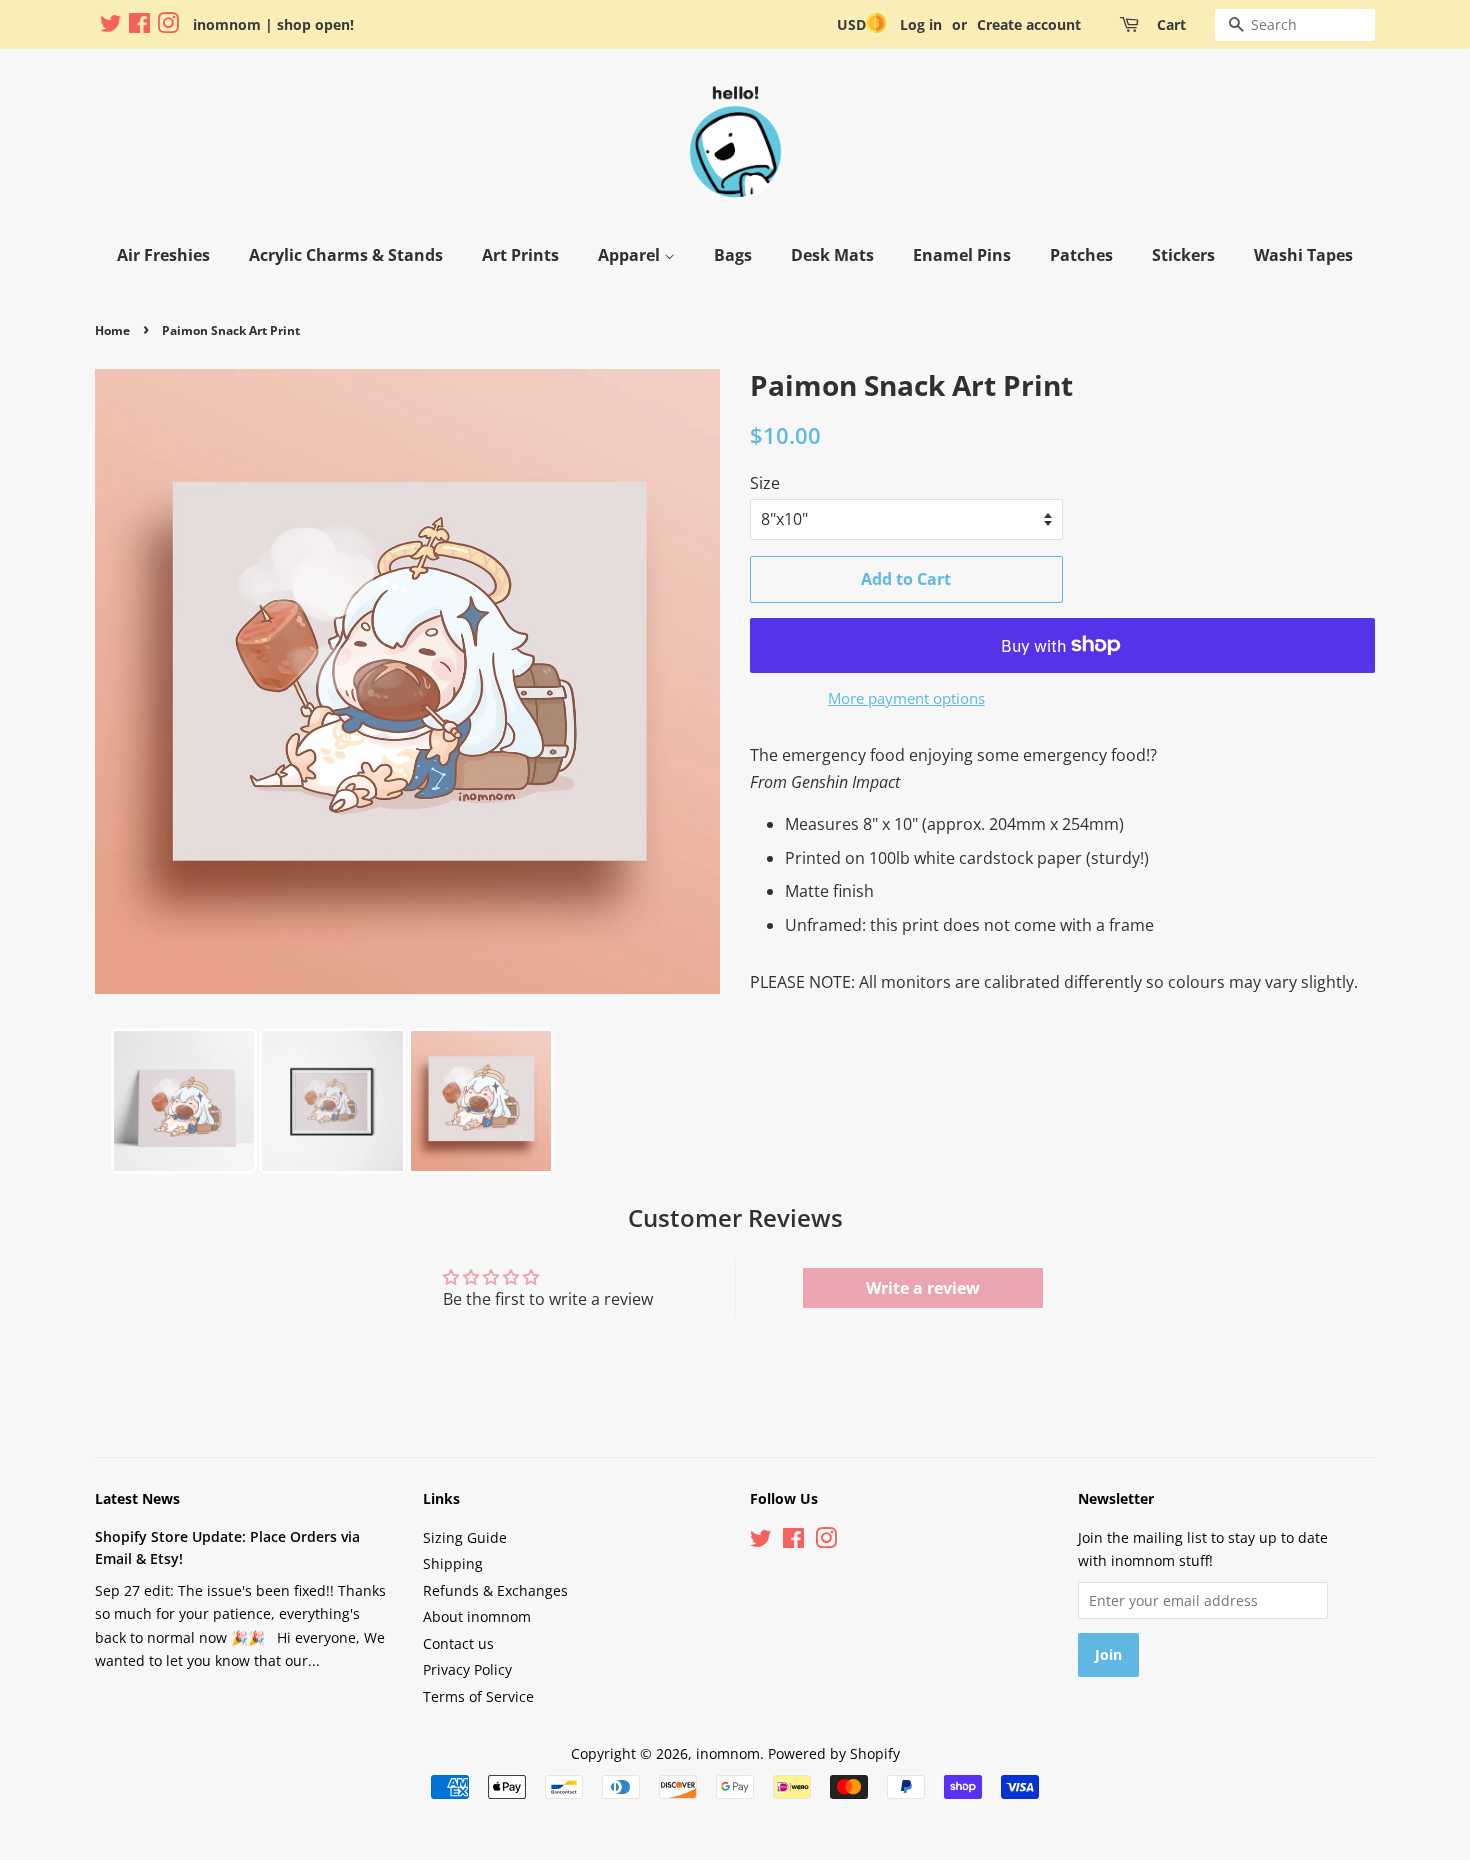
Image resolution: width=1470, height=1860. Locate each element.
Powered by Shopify (834, 1753)
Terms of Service (478, 1696)
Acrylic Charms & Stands (346, 255)
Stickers (1183, 255)
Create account (1029, 24)
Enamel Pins (962, 255)
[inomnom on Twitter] (111, 26)
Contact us (458, 1643)
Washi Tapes (1303, 255)
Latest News (137, 1498)
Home (112, 330)
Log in (921, 24)
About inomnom (477, 1616)
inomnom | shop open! (273, 24)
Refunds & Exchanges (495, 1590)
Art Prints (520, 255)
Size (765, 483)
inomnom (728, 1753)
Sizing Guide (465, 1537)
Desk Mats (832, 255)
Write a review (923, 1288)
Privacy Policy (467, 1669)
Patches (1081, 255)
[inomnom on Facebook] (139, 26)
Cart (1171, 24)
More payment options (906, 698)
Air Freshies (163, 255)
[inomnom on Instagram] (168, 26)
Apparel (631, 255)
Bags (733, 255)
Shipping (453, 1563)
